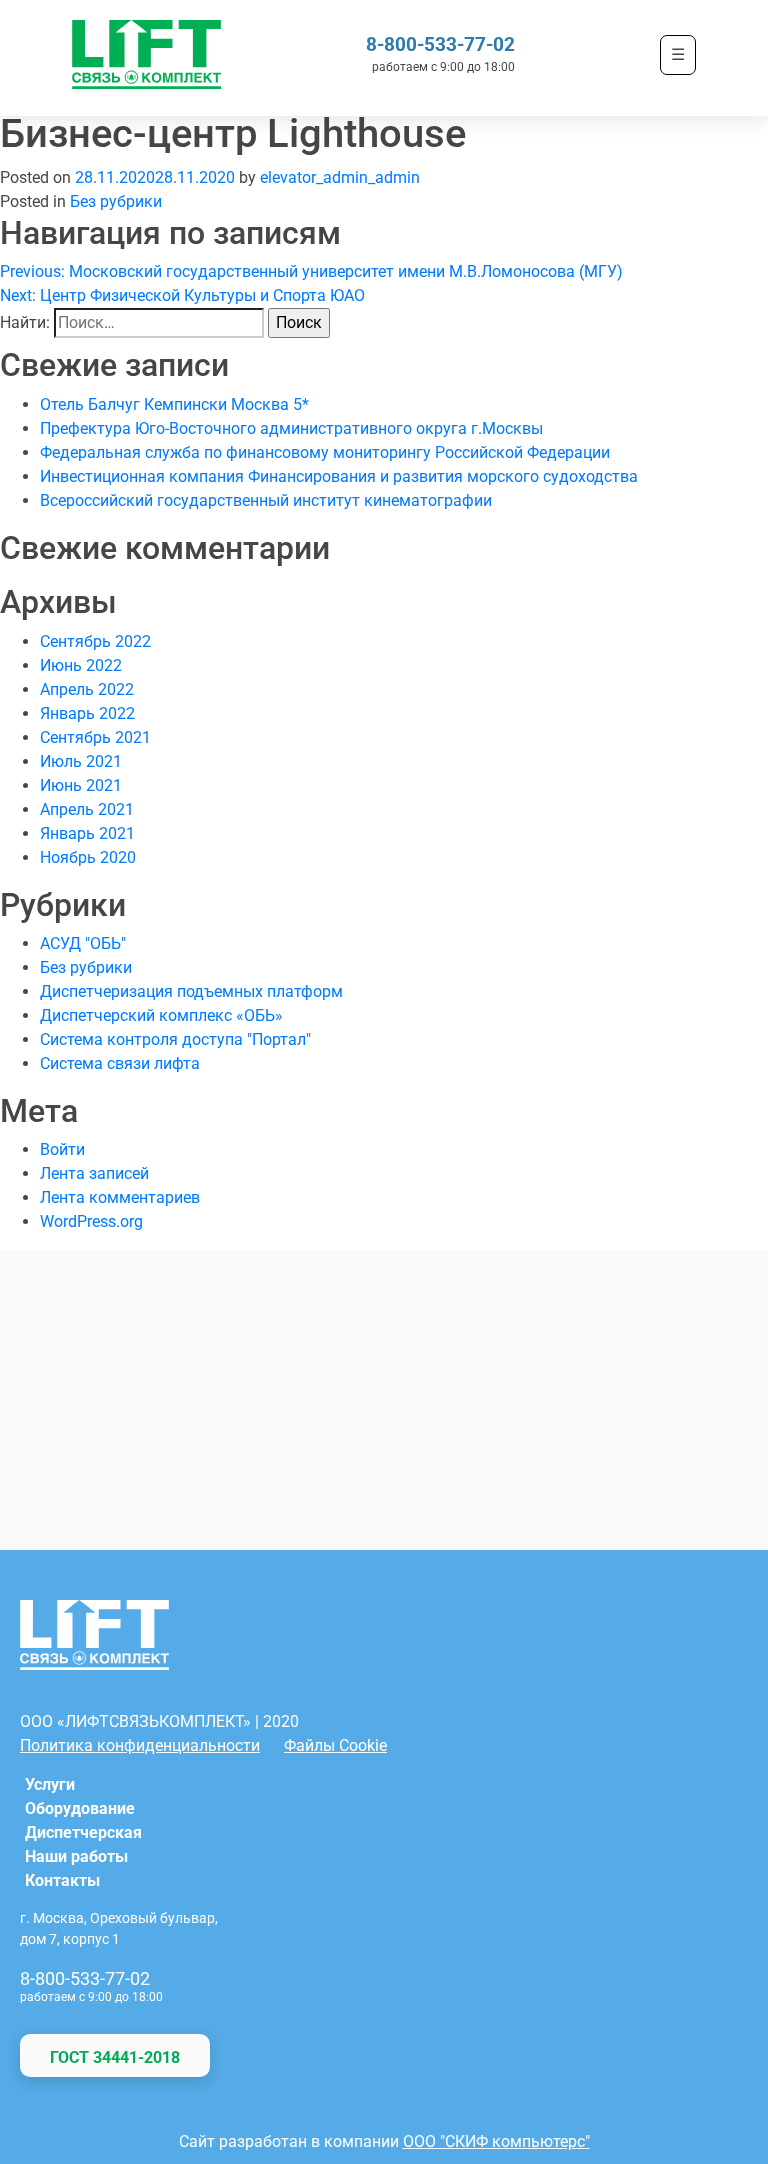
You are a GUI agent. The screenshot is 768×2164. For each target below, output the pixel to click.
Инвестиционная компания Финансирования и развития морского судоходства (339, 476)
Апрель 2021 (87, 809)
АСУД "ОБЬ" (83, 943)
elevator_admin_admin (340, 177)
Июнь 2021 (81, 785)
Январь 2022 (87, 713)
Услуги (50, 1784)
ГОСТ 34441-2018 (115, 2057)
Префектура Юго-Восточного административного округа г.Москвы (291, 428)
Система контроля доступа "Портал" (175, 1039)
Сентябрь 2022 (95, 641)
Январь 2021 (87, 833)
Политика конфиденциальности (140, 1745)
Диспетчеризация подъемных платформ (191, 991)
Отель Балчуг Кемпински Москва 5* (174, 404)
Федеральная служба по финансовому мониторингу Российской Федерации (325, 452)
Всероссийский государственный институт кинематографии (266, 500)
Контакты (62, 1880)
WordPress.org (91, 1221)
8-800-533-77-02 (440, 44)
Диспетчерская (83, 1832)
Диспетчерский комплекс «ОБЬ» (161, 1015)
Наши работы (76, 1856)
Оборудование (80, 1808)
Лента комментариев (120, 1197)
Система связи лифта (120, 1063)
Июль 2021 (81, 761)
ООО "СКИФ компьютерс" (496, 2141)
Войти (62, 1149)
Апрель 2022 (87, 689)
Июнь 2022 (81, 665)
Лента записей (94, 1173)
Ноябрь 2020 (88, 857)
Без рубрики (116, 201)
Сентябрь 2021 (95, 737)
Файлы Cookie (335, 1745)
